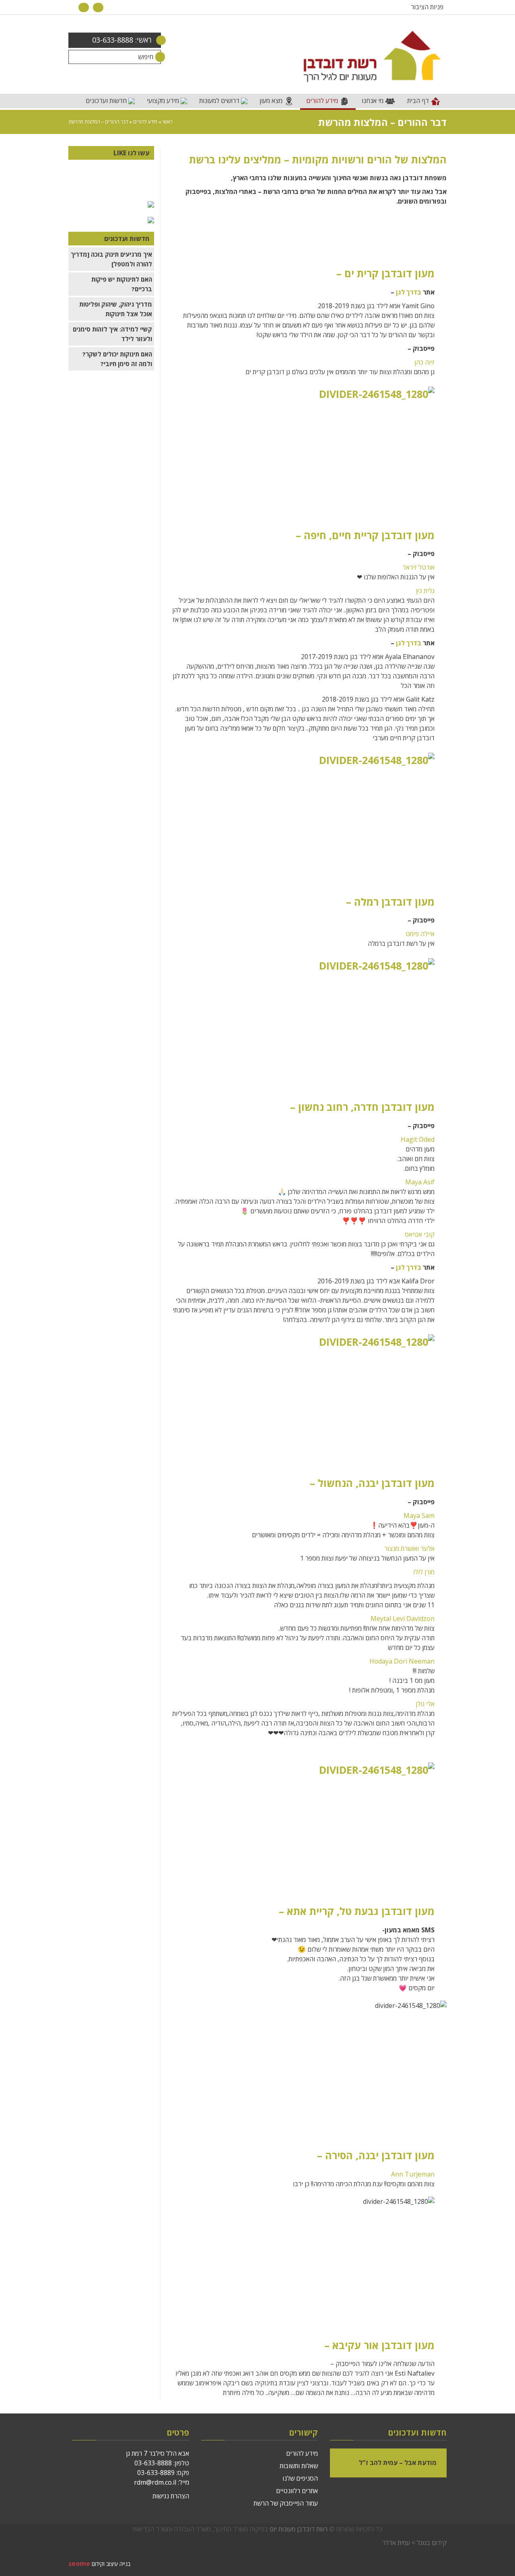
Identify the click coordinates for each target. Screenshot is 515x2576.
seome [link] (79, 2564)
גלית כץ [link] (425, 591)
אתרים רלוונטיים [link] (297, 2491)
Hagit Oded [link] (418, 1139)
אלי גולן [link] (425, 1704)
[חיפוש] (154, 57)
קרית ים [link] (362, 273)
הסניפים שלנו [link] (300, 2478)
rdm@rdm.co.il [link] (155, 2482)
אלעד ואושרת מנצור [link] (409, 1548)
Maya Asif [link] (419, 1182)
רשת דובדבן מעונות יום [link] (299, 2529)
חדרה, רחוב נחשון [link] (338, 1107)
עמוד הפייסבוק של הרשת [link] (286, 2503)
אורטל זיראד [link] (418, 567)
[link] (98, 7)
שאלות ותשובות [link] (299, 2466)
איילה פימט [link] (420, 934)
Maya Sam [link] (419, 1516)
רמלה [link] (366, 902)
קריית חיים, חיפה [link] (341, 535)
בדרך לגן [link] (409, 292)
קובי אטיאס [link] (420, 1234)
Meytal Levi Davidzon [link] (403, 1618)
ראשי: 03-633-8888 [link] (122, 40)
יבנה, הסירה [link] (352, 2155)
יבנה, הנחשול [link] (348, 1483)
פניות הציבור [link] (427, 7)
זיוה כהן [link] (424, 362)
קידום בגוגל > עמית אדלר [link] (414, 2543)
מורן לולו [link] (424, 1572)
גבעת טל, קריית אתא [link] (333, 1911)
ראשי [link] (168, 122)
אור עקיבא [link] (355, 2345)
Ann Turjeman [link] (413, 2174)
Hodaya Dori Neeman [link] (402, 1661)
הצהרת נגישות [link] (171, 2496)
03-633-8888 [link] (153, 2463)
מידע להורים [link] (145, 122)
